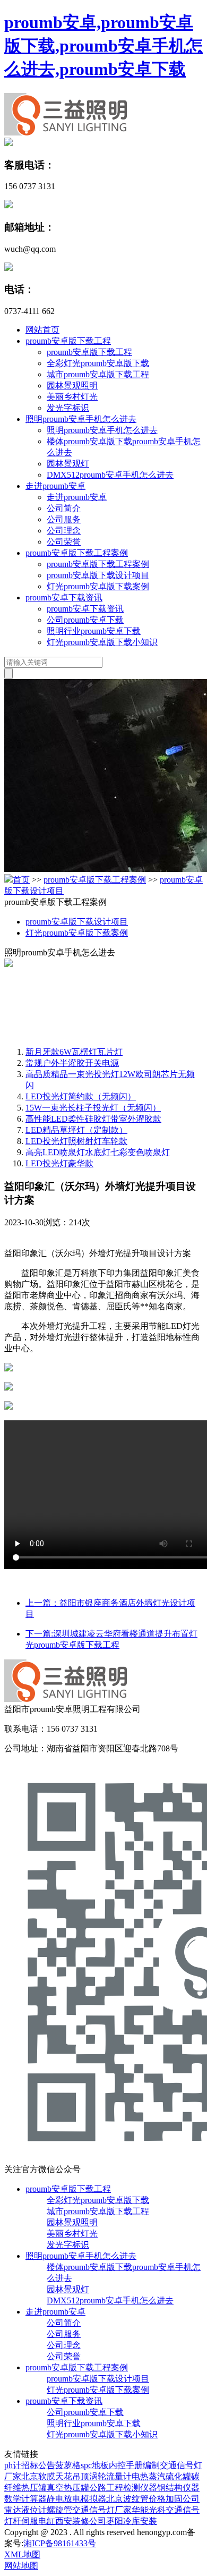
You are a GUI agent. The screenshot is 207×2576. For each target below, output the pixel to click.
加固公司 (183, 2499)
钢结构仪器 (178, 2488)
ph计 (13, 2465)
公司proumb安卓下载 (85, 620)
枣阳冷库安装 (132, 2521)
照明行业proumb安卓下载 (94, 631)
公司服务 (64, 519)
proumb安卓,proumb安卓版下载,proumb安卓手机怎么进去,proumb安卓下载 (103, 46)
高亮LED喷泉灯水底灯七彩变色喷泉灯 (98, 1152)
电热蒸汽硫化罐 (161, 2476)
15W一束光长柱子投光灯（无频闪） (93, 1108)
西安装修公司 (81, 2521)
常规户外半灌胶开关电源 (72, 1063)
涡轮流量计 (110, 2476)
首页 (21, 880)
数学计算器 (25, 2499)
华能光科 (149, 2510)
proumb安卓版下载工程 (68, 341)
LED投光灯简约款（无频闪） (81, 1096)
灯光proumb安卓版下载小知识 (102, 642)
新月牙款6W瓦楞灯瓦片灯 (74, 1052)
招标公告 (38, 2465)
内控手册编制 (134, 2465)
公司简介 (64, 508)
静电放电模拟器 (76, 2499)
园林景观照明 (72, 385)
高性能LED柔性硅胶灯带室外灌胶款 (93, 1119)
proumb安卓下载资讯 (64, 598)
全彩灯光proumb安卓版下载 (98, 363)
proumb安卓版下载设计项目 (98, 575)
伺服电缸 (38, 2521)
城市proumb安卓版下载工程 (98, 374)
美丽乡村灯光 (72, 397)
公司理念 (64, 531)
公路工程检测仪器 (123, 2488)
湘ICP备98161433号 (60, 2543)
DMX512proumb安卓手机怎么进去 (110, 475)
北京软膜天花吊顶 (55, 2476)
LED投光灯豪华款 (59, 1163)
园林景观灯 (68, 464)
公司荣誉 (64, 542)
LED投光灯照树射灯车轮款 (76, 1141)
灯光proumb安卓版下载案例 (98, 586)
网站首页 (42, 330)
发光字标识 (68, 408)
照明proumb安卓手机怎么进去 (81, 419)
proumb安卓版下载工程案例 (77, 553)
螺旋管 (59, 2510)
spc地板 (95, 2465)
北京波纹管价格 (136, 2499)
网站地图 (21, 2566)
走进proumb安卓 (55, 486)
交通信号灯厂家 (102, 2510)
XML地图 (22, 2554)
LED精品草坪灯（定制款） (76, 1130)
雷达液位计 (25, 2510)
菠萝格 (68, 2465)
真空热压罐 (68, 2488)
